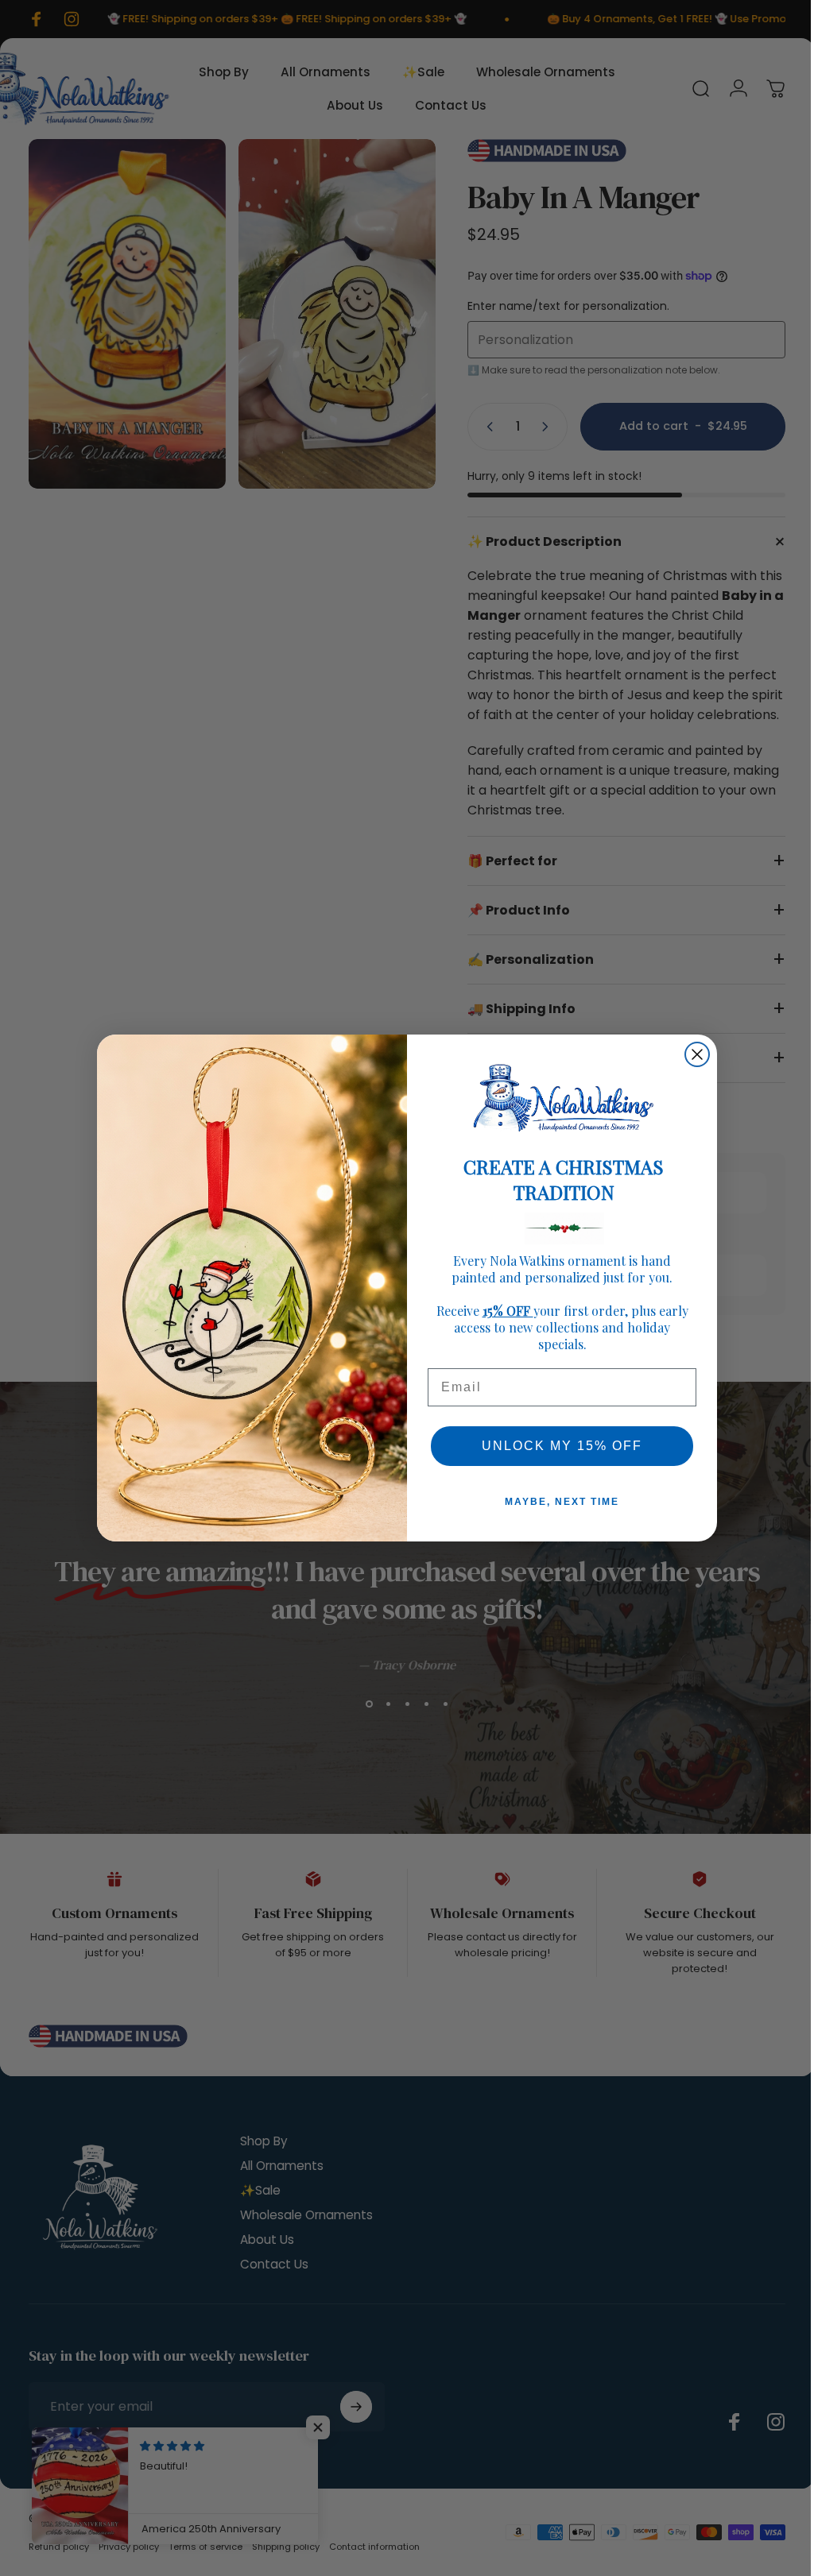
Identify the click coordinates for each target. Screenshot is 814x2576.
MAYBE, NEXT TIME (556, 1502)
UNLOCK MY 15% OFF (556, 1446)
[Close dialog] (692, 1054)
